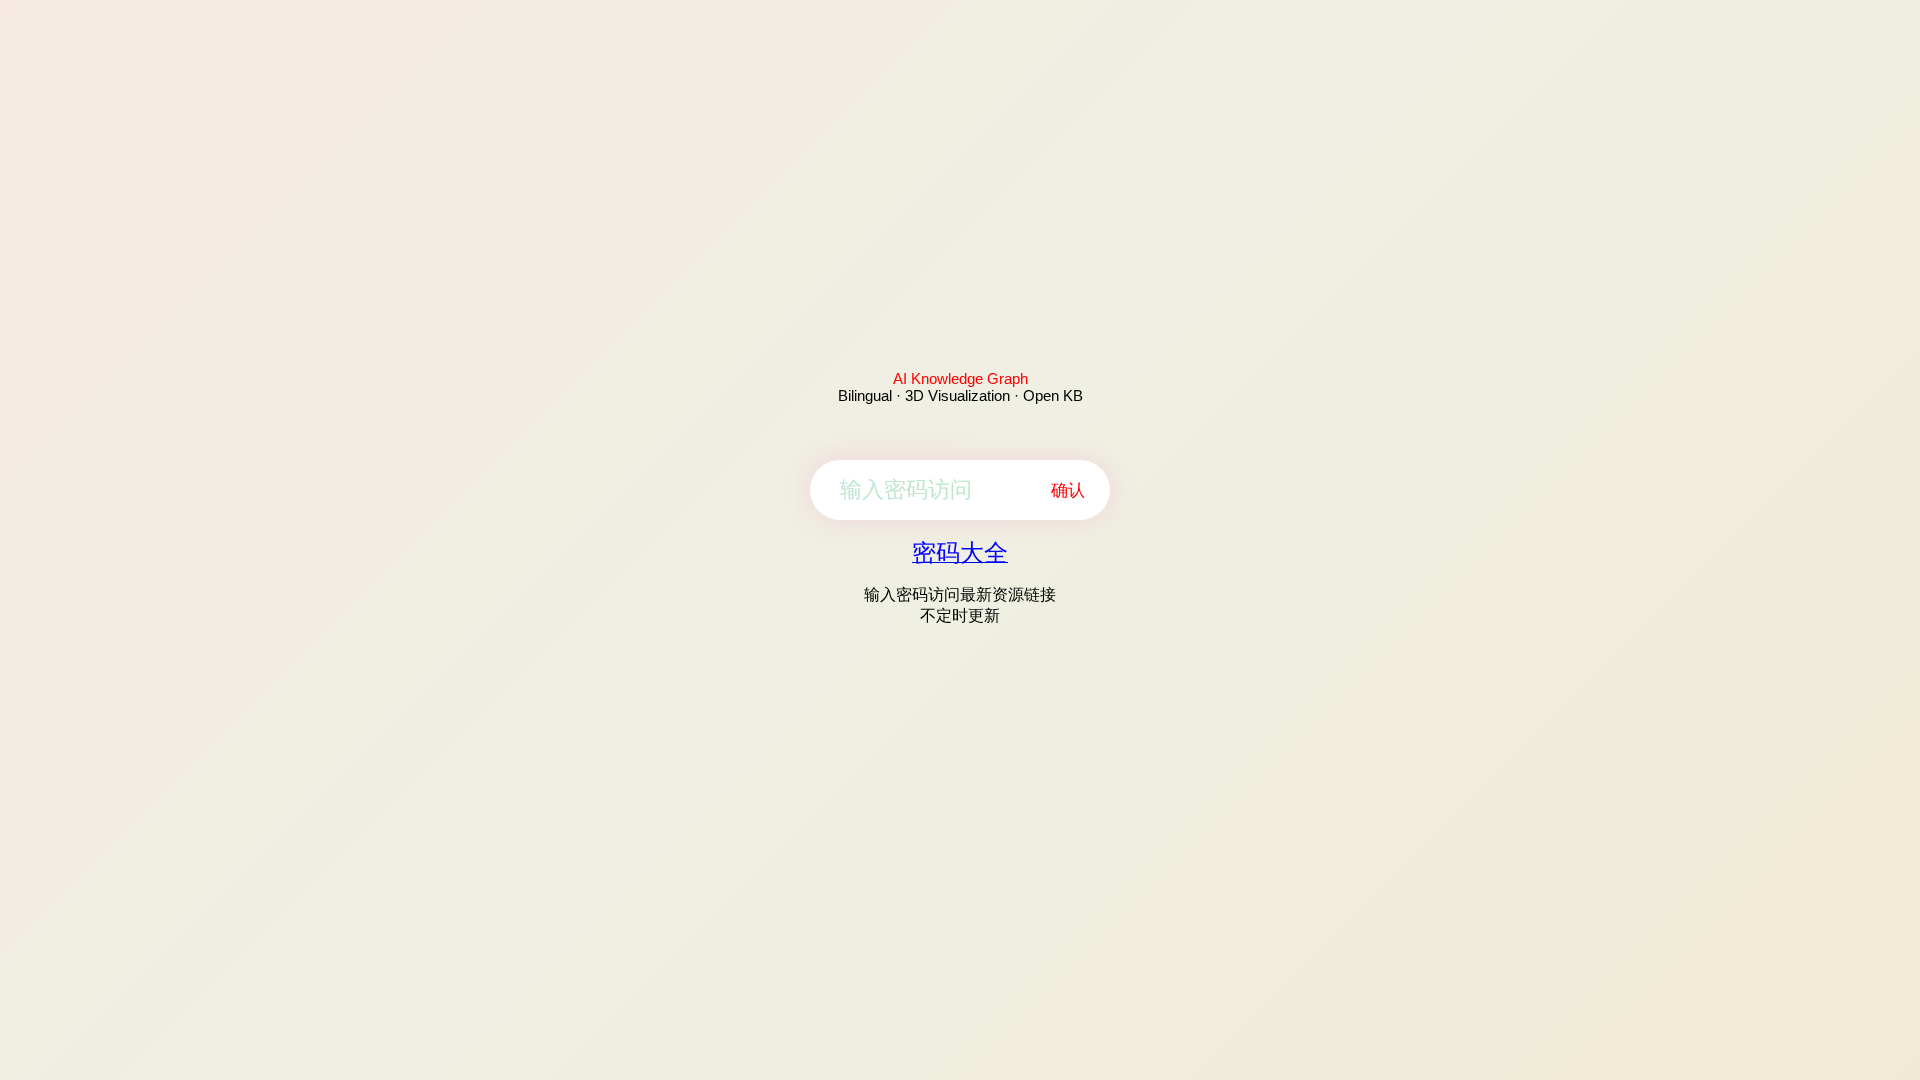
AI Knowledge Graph (960, 378)
